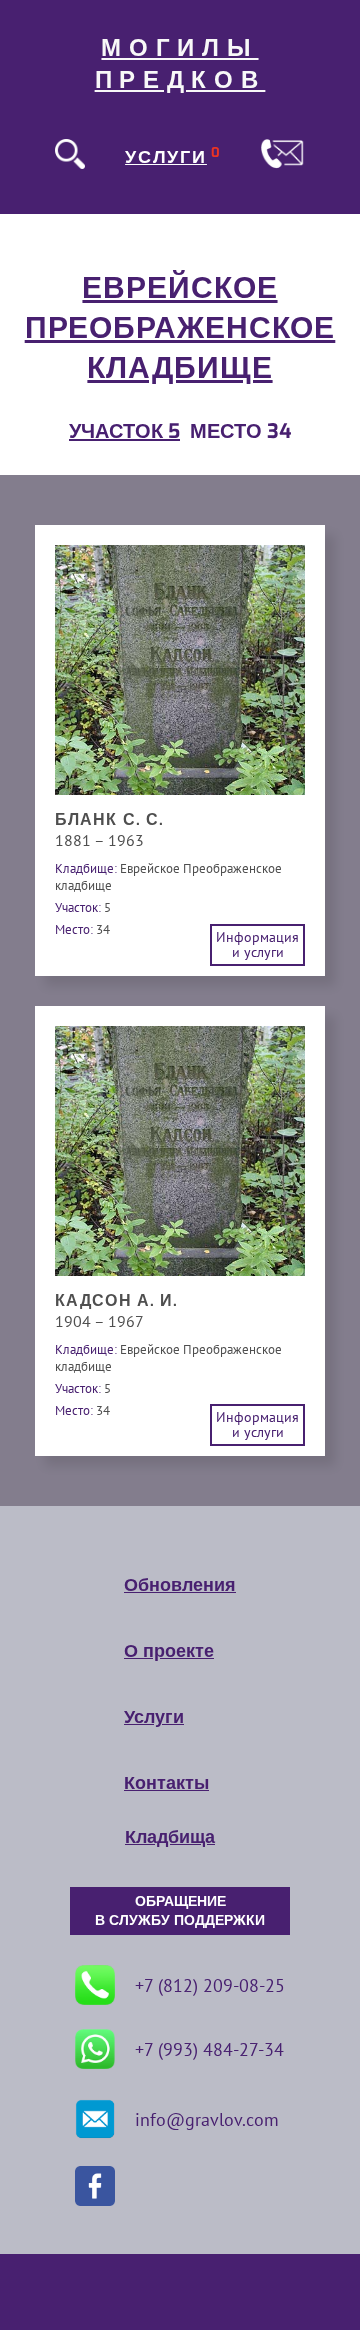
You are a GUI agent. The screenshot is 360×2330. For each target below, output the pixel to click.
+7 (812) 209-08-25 (210, 1985)
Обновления (180, 1585)
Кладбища (170, 1837)
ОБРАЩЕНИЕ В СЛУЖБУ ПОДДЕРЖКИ (180, 1911)
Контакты (166, 1783)
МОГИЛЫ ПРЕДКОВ (180, 64)
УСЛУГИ (166, 157)
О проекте (169, 1651)
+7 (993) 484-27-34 (209, 2049)
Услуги (154, 1717)
